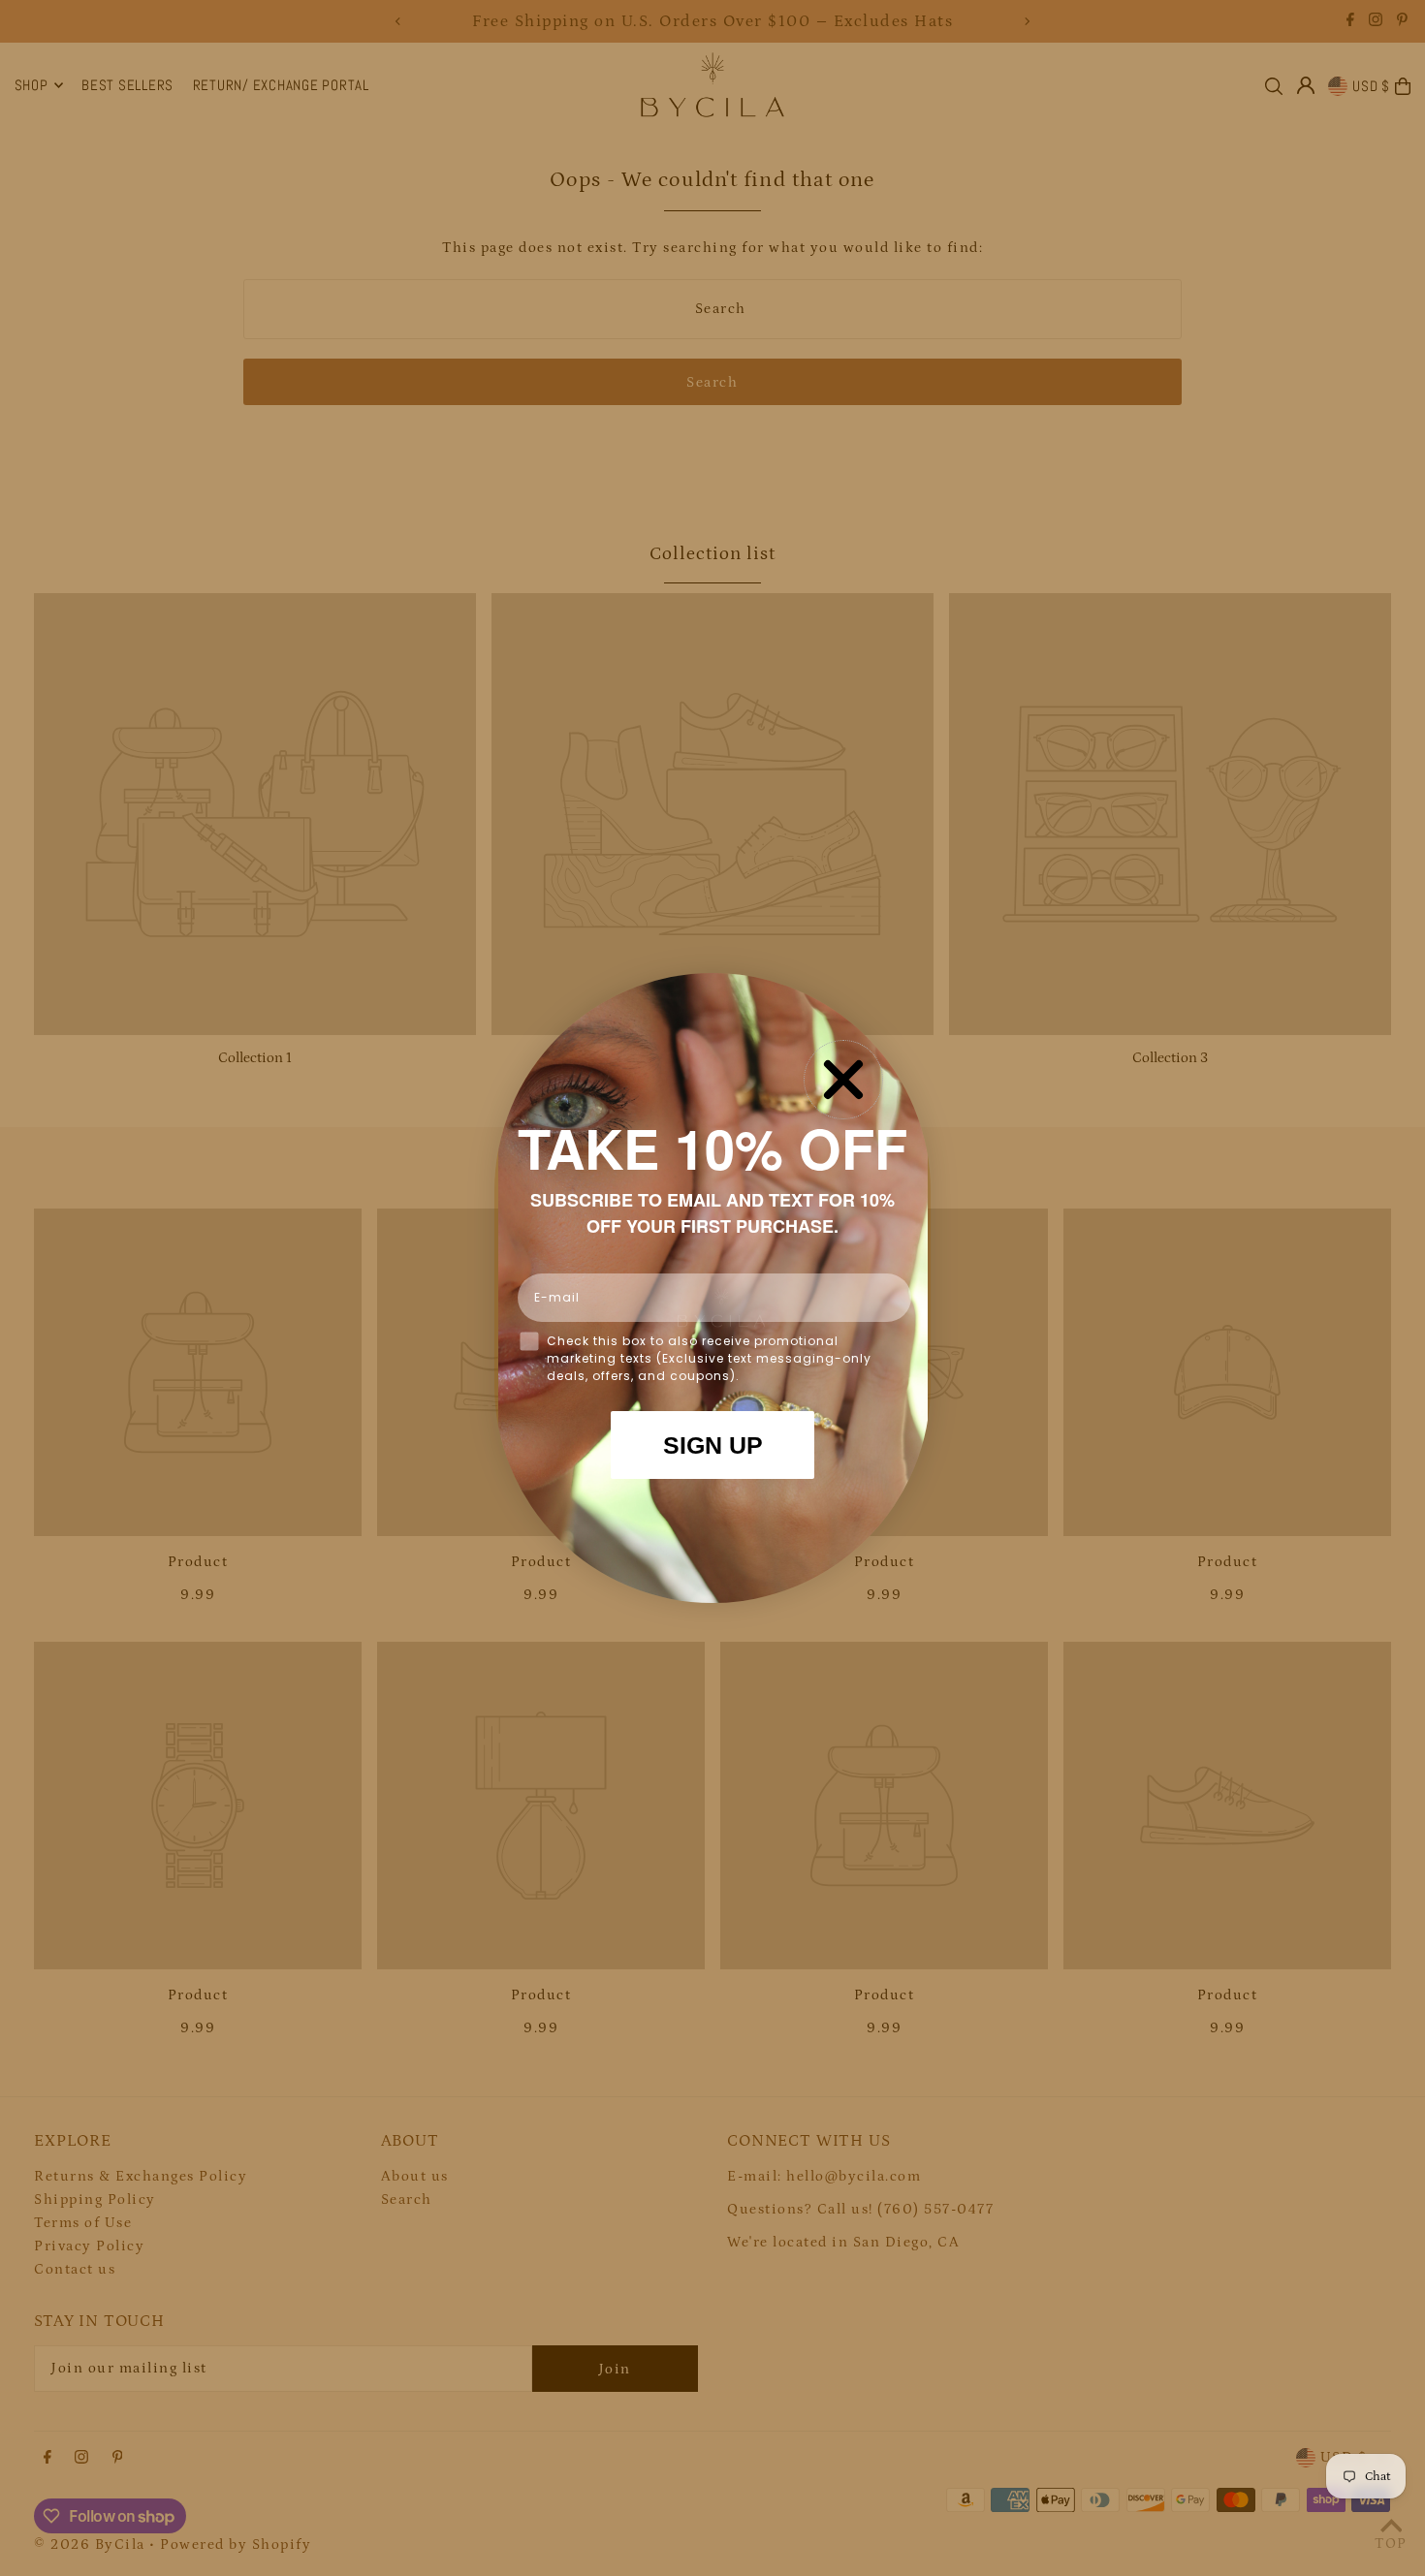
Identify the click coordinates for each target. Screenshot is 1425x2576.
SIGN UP (713, 1445)
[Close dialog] (843, 1080)
